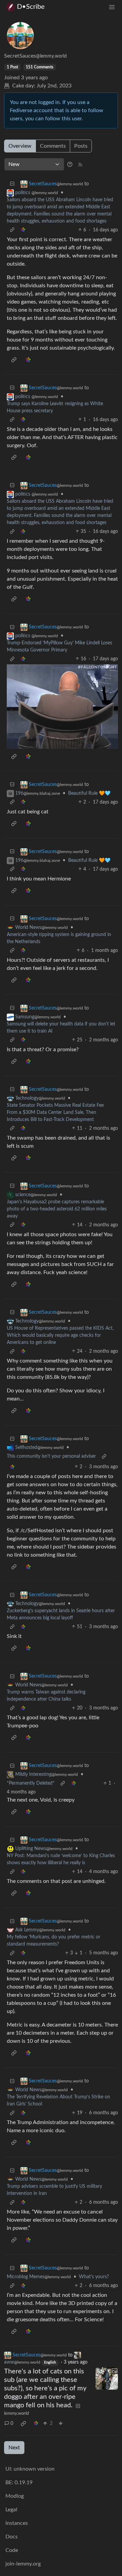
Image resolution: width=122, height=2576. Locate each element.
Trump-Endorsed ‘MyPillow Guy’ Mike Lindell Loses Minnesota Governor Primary (59, 647)
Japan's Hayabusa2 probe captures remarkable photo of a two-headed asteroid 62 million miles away (57, 1209)
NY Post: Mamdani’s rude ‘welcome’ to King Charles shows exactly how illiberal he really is (61, 1859)
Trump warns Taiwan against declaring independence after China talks (46, 1696)
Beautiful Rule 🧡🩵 (89, 793)
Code (12, 2550)
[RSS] (80, 164)
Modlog (15, 2496)
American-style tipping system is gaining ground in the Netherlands (59, 938)
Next (14, 2448)
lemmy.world (16, 2413)
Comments (53, 146)
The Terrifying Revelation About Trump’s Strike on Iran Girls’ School (58, 2101)
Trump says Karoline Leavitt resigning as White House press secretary (55, 407)
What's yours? (94, 2277)
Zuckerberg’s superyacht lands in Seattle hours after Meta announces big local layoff (61, 1614)
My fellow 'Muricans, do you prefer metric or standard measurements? (54, 1941)
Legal (11, 2510)
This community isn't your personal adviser (51, 1456)
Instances (17, 2523)
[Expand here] (107, 2378)
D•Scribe (31, 7)
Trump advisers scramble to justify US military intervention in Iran (54, 2190)
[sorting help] (70, 164)
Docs (12, 2537)
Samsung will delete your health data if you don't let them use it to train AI (61, 1028)
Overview (20, 146)
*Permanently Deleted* (31, 1783)
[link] (23, 230)
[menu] (112, 7)
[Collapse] (12, 184)
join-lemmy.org (23, 2564)
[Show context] (12, 230)
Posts (81, 146)
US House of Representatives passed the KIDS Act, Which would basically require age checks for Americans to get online (60, 1335)
